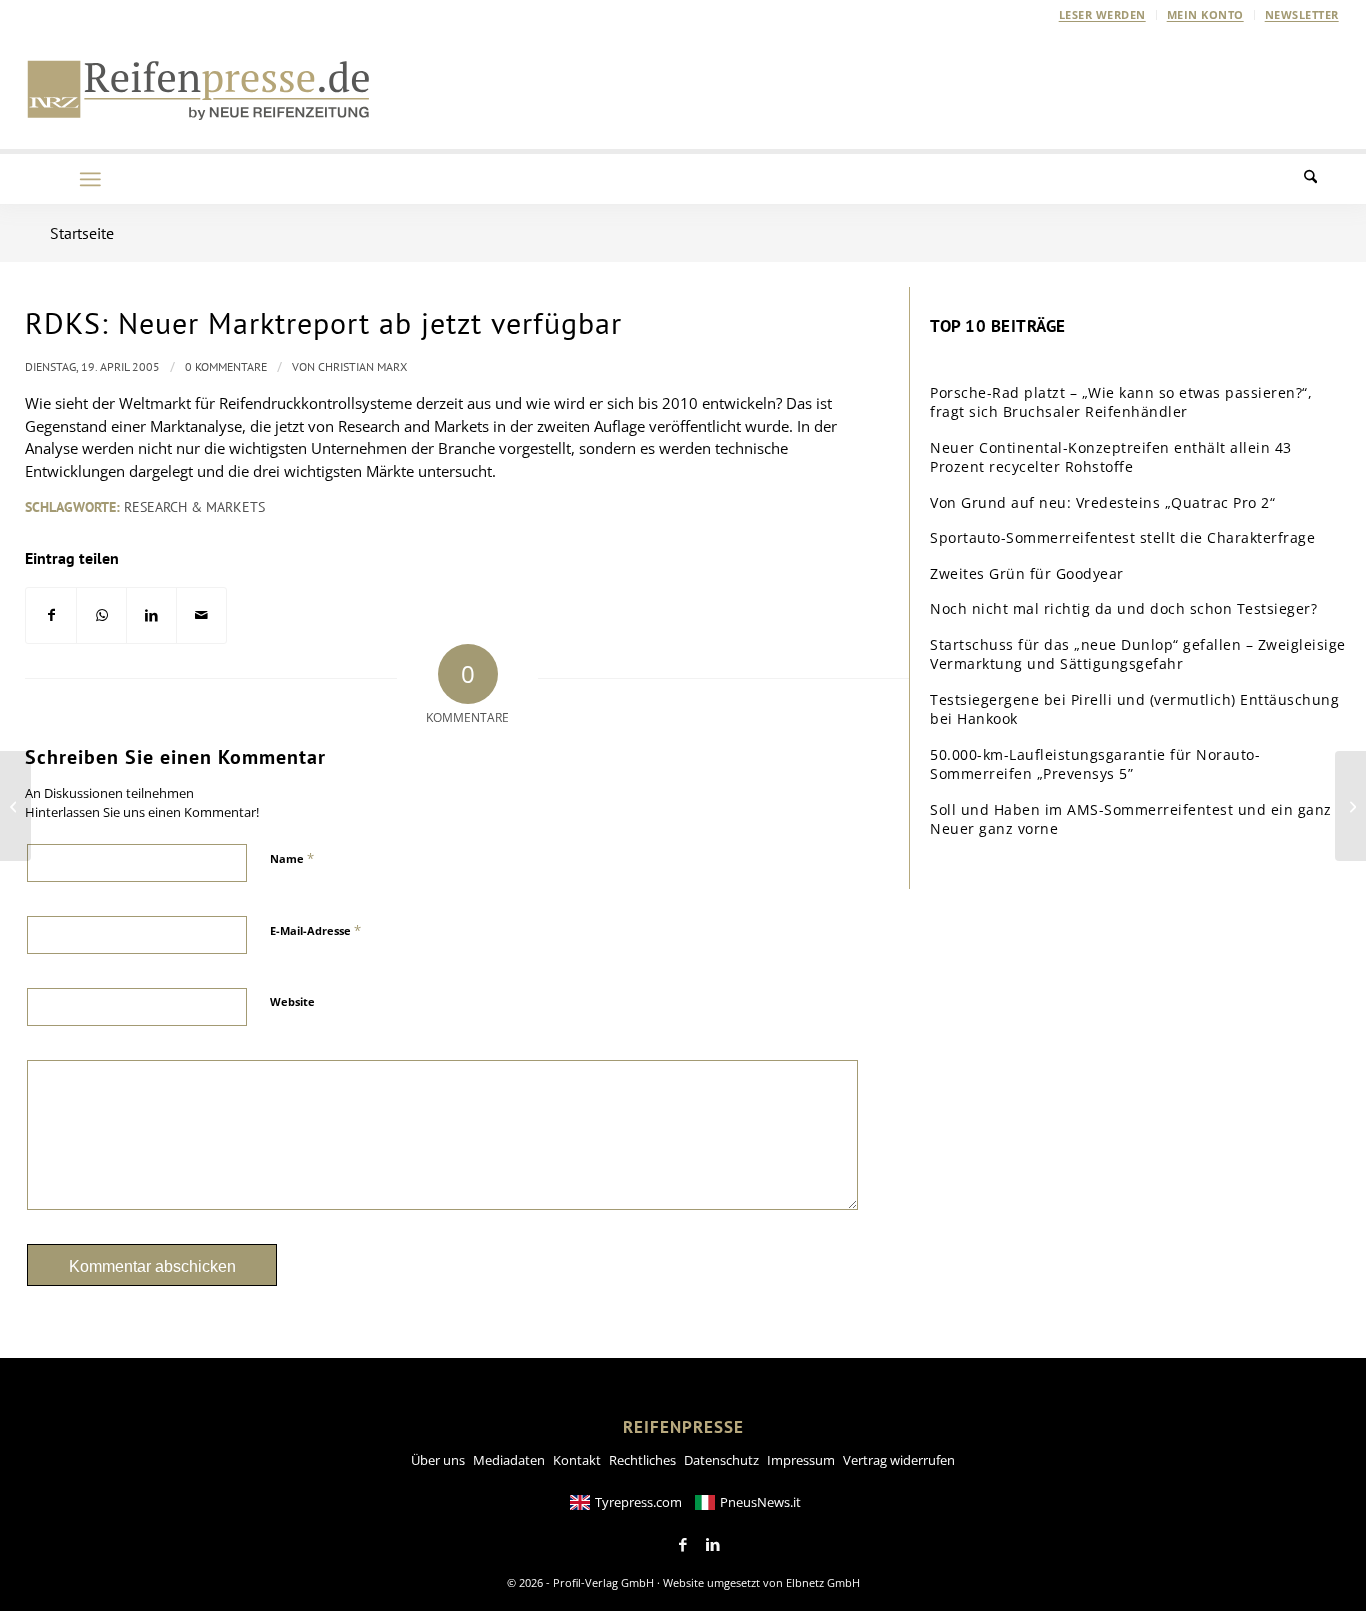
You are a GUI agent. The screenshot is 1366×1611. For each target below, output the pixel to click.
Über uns (438, 1460)
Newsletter (1302, 14)
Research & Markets (194, 507)
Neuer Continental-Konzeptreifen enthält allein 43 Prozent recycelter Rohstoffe (1111, 457)
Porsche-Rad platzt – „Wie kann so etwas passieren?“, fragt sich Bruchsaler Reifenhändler (1121, 402)
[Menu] (90, 179)
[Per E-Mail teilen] (201, 615)
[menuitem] (1103, 15)
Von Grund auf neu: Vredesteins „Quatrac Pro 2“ (1102, 502)
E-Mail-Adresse (315, 930)
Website (292, 1001)
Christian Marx (362, 366)
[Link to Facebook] (683, 1545)
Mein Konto (1205, 14)
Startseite (82, 233)
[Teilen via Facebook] (51, 615)
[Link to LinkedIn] (713, 1545)
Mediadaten (509, 1460)
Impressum (801, 1460)
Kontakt (577, 1460)
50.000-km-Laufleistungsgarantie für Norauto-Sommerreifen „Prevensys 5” (1095, 764)
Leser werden (1102, 14)
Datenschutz (721, 1460)
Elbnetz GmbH (823, 1582)
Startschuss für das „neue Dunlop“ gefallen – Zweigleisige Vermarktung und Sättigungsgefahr (1138, 654)
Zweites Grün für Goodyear (1027, 573)
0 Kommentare (226, 366)
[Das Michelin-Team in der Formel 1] (15, 806)
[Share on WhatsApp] (101, 615)
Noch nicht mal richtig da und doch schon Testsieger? (1123, 608)
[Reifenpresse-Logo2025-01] (199, 89)
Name (292, 858)
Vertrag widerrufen (899, 1460)
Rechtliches (642, 1460)
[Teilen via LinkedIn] (151, 615)
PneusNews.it (760, 1502)
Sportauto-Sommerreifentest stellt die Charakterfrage (1122, 537)
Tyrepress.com (638, 1502)
